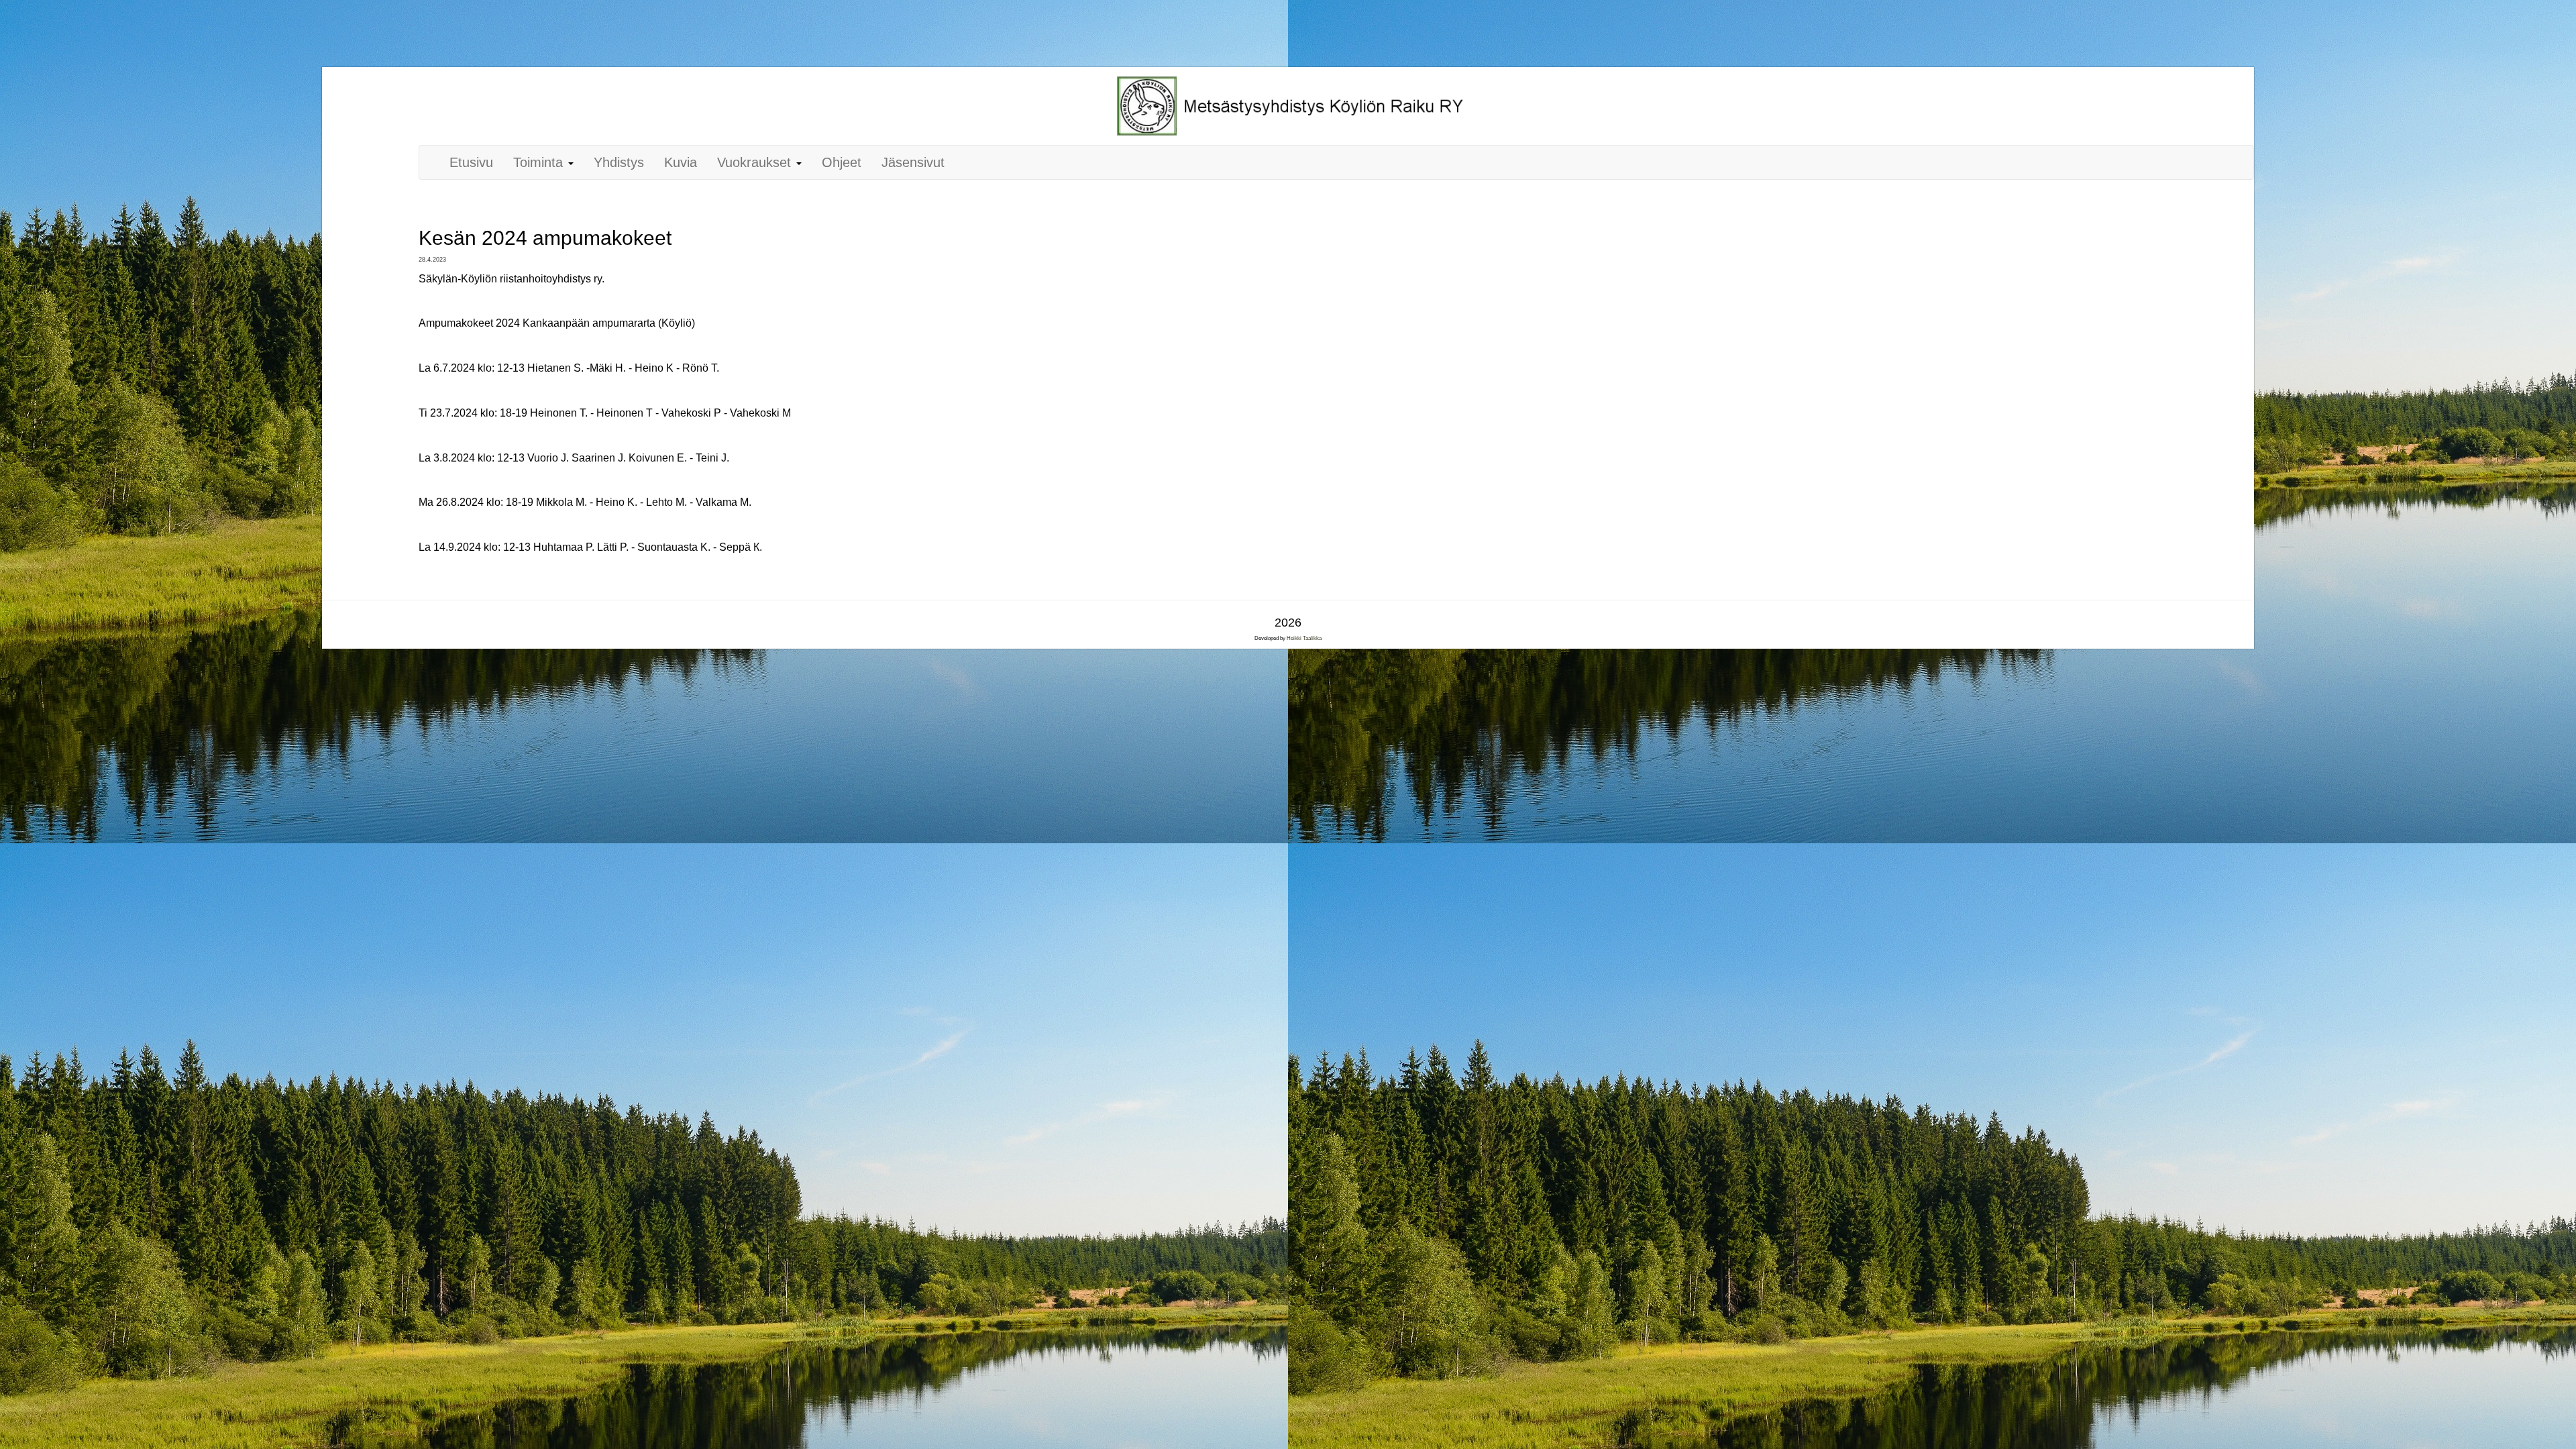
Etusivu (471, 162)
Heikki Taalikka (1304, 638)
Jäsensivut (913, 162)
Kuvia (681, 162)
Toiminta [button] (540, 162)
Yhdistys (619, 162)
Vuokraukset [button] (756, 162)
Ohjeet (842, 162)
